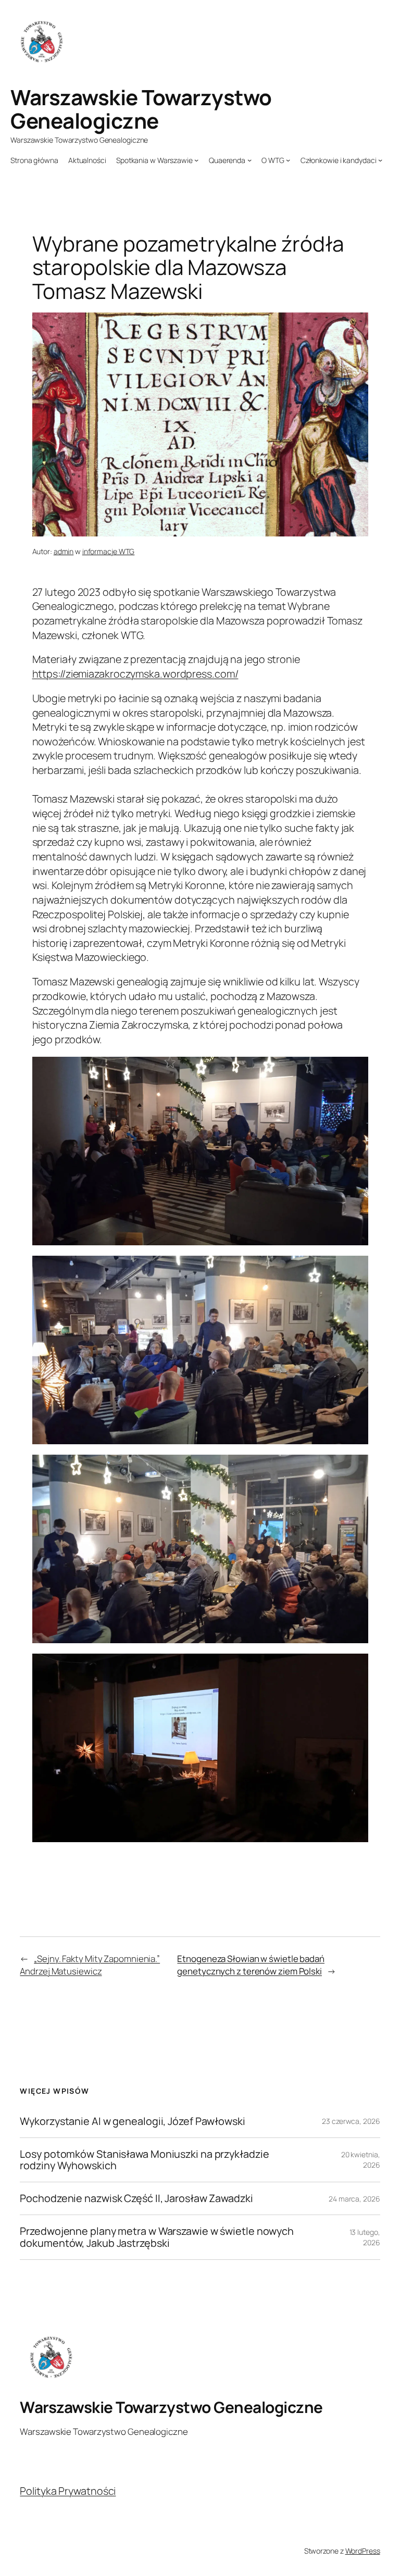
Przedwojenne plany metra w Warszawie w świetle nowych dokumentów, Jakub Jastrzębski (157, 2237)
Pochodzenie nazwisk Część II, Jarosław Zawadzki (136, 2198)
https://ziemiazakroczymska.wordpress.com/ (135, 674)
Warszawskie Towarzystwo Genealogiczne (141, 109)
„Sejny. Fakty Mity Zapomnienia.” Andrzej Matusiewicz (90, 1965)
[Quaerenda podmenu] (249, 160)
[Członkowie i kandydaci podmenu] (380, 160)
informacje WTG (109, 551)
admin (64, 551)
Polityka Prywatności (68, 2491)
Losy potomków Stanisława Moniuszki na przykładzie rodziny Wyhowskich (144, 2160)
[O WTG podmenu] (288, 160)
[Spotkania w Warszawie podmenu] (196, 160)
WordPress (363, 2551)
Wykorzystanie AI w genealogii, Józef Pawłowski (132, 2121)
